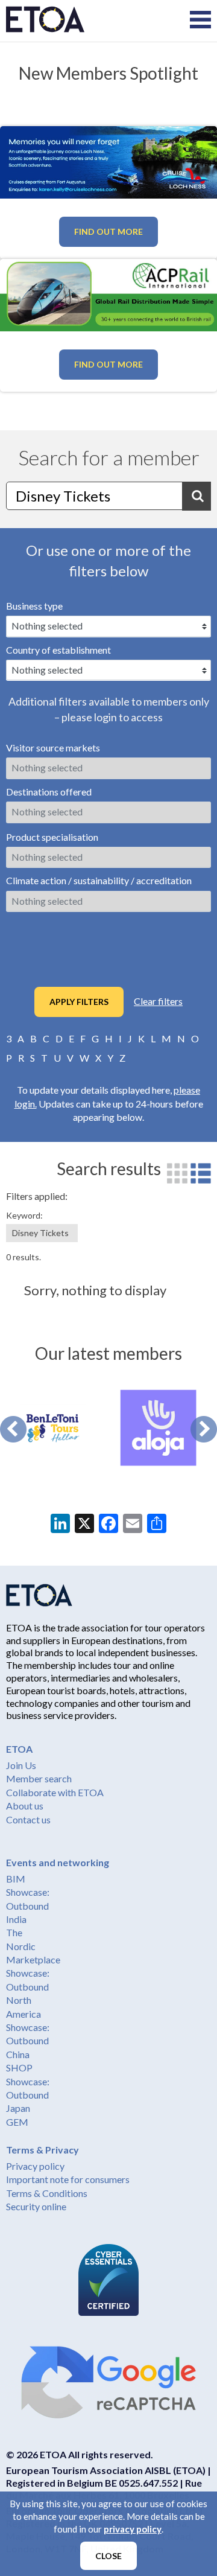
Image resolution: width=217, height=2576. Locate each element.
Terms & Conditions (47, 2193)
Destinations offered (49, 792)
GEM (17, 2122)
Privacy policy (35, 2166)
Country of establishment (58, 650)
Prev (13, 1429)
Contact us (28, 1819)
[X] (84, 1525)
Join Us (21, 1765)
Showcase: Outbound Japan (28, 2095)
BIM (16, 1879)
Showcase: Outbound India (28, 1905)
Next (204, 1429)
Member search (39, 1778)
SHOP (19, 2067)
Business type (34, 606)
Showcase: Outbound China (28, 2041)
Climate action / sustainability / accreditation (99, 880)
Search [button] (197, 496)
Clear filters (158, 1001)
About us (25, 1806)
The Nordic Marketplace (33, 1946)
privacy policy (133, 2529)
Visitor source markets (53, 748)
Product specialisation (52, 837)
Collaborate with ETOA (55, 1792)
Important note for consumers (68, 2179)
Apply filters (79, 1002)
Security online (36, 2206)
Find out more (108, 231)
